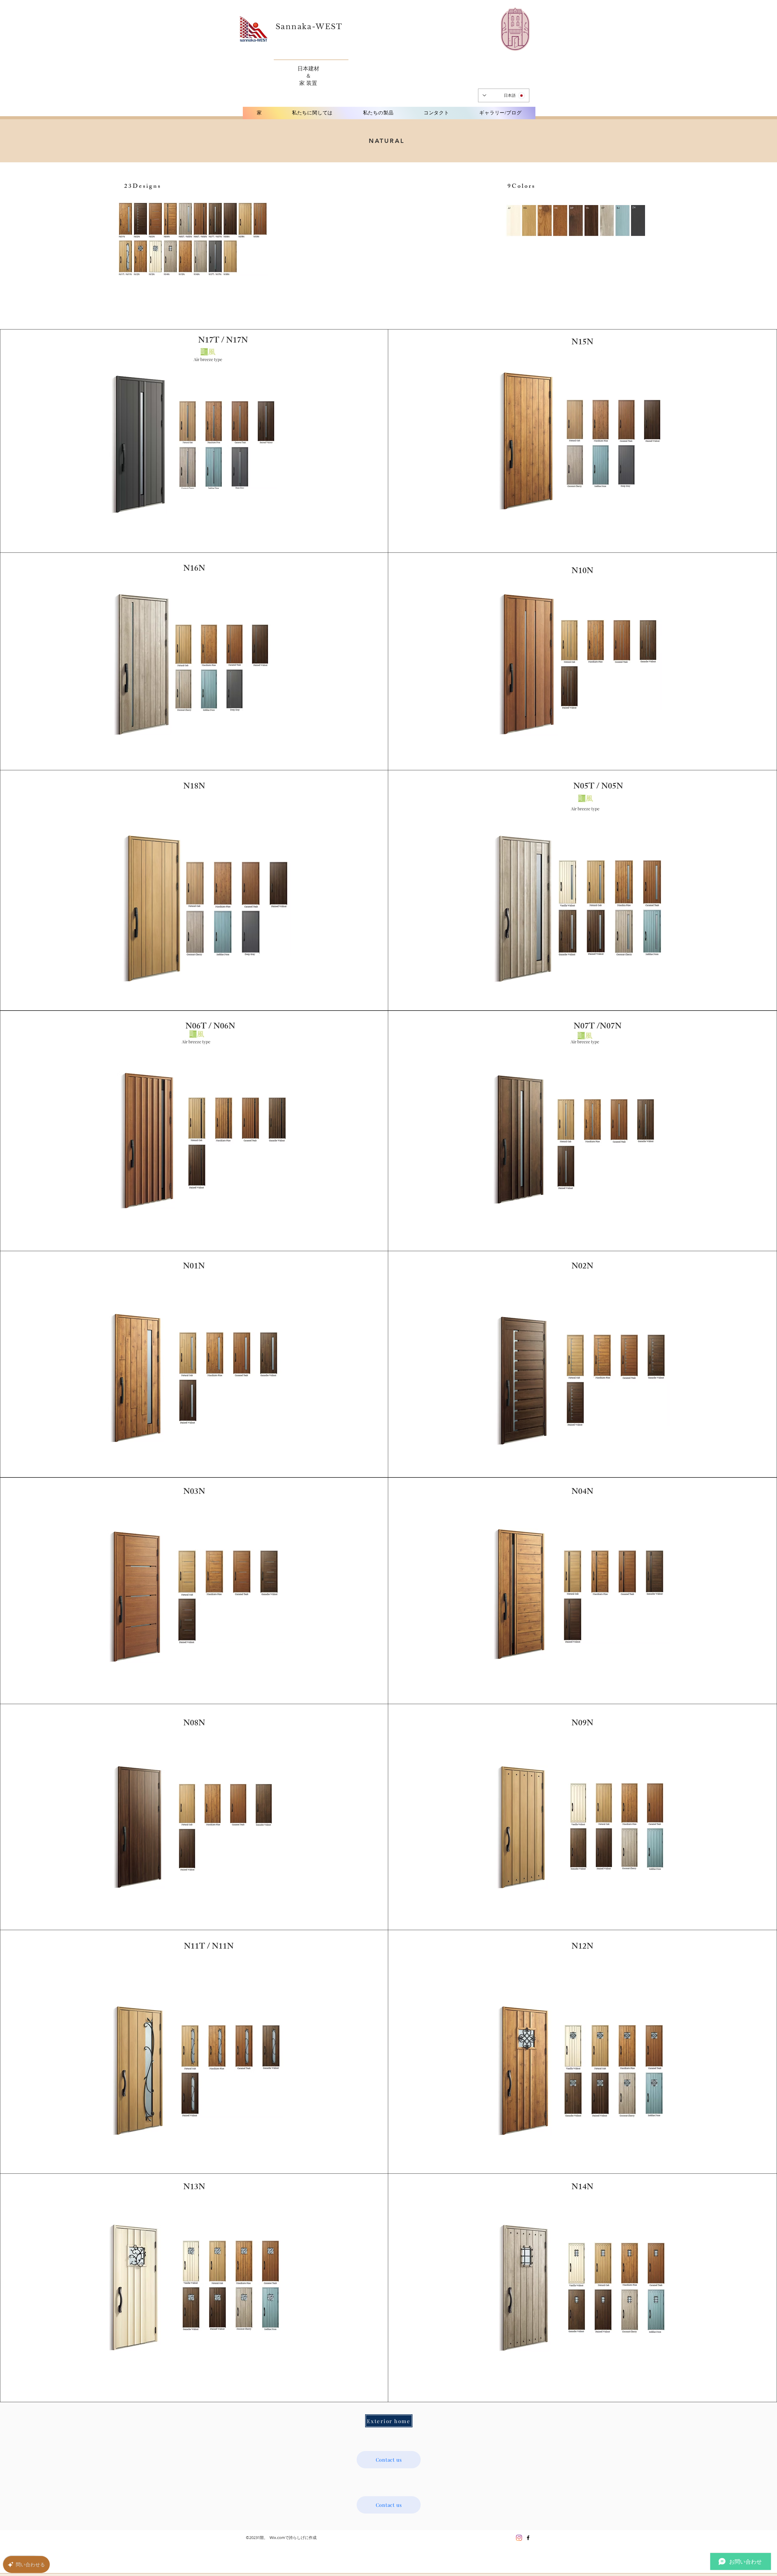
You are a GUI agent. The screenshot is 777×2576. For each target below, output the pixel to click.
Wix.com (277, 2537)
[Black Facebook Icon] (528, 2538)
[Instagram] (519, 2538)
